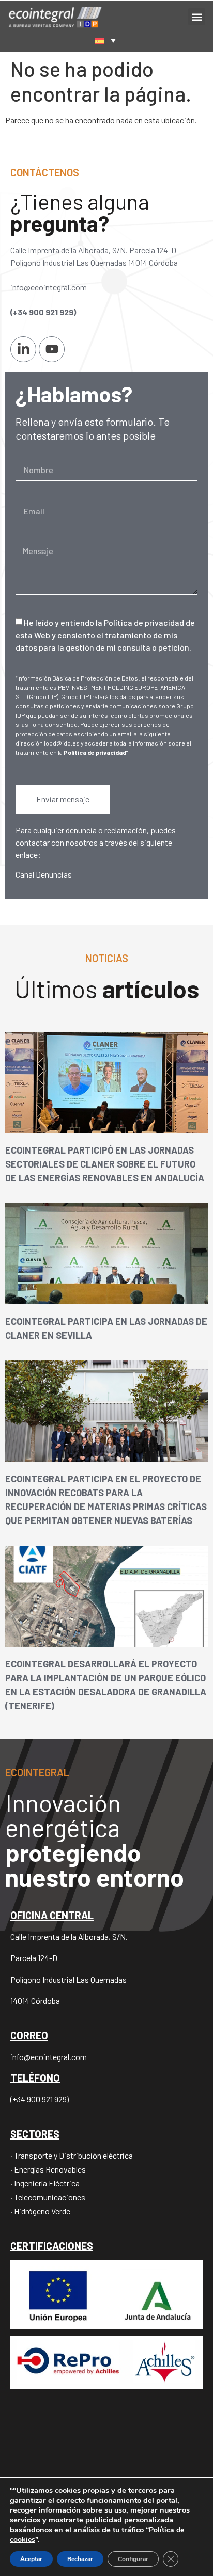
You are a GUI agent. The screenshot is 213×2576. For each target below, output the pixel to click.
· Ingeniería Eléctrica (45, 2183)
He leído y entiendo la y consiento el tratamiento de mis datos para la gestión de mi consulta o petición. (105, 635)
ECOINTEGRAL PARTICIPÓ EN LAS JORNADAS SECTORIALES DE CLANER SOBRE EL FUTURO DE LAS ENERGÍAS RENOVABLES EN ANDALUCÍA (105, 1164)
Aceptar (31, 2559)
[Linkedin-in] (23, 349)
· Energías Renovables (48, 2169)
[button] (197, 17)
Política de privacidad (95, 752)
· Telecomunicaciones (48, 2197)
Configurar (133, 2559)
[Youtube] (52, 349)
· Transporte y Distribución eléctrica (72, 2155)
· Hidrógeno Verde (40, 2211)
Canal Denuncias (44, 874)
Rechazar (80, 2559)
